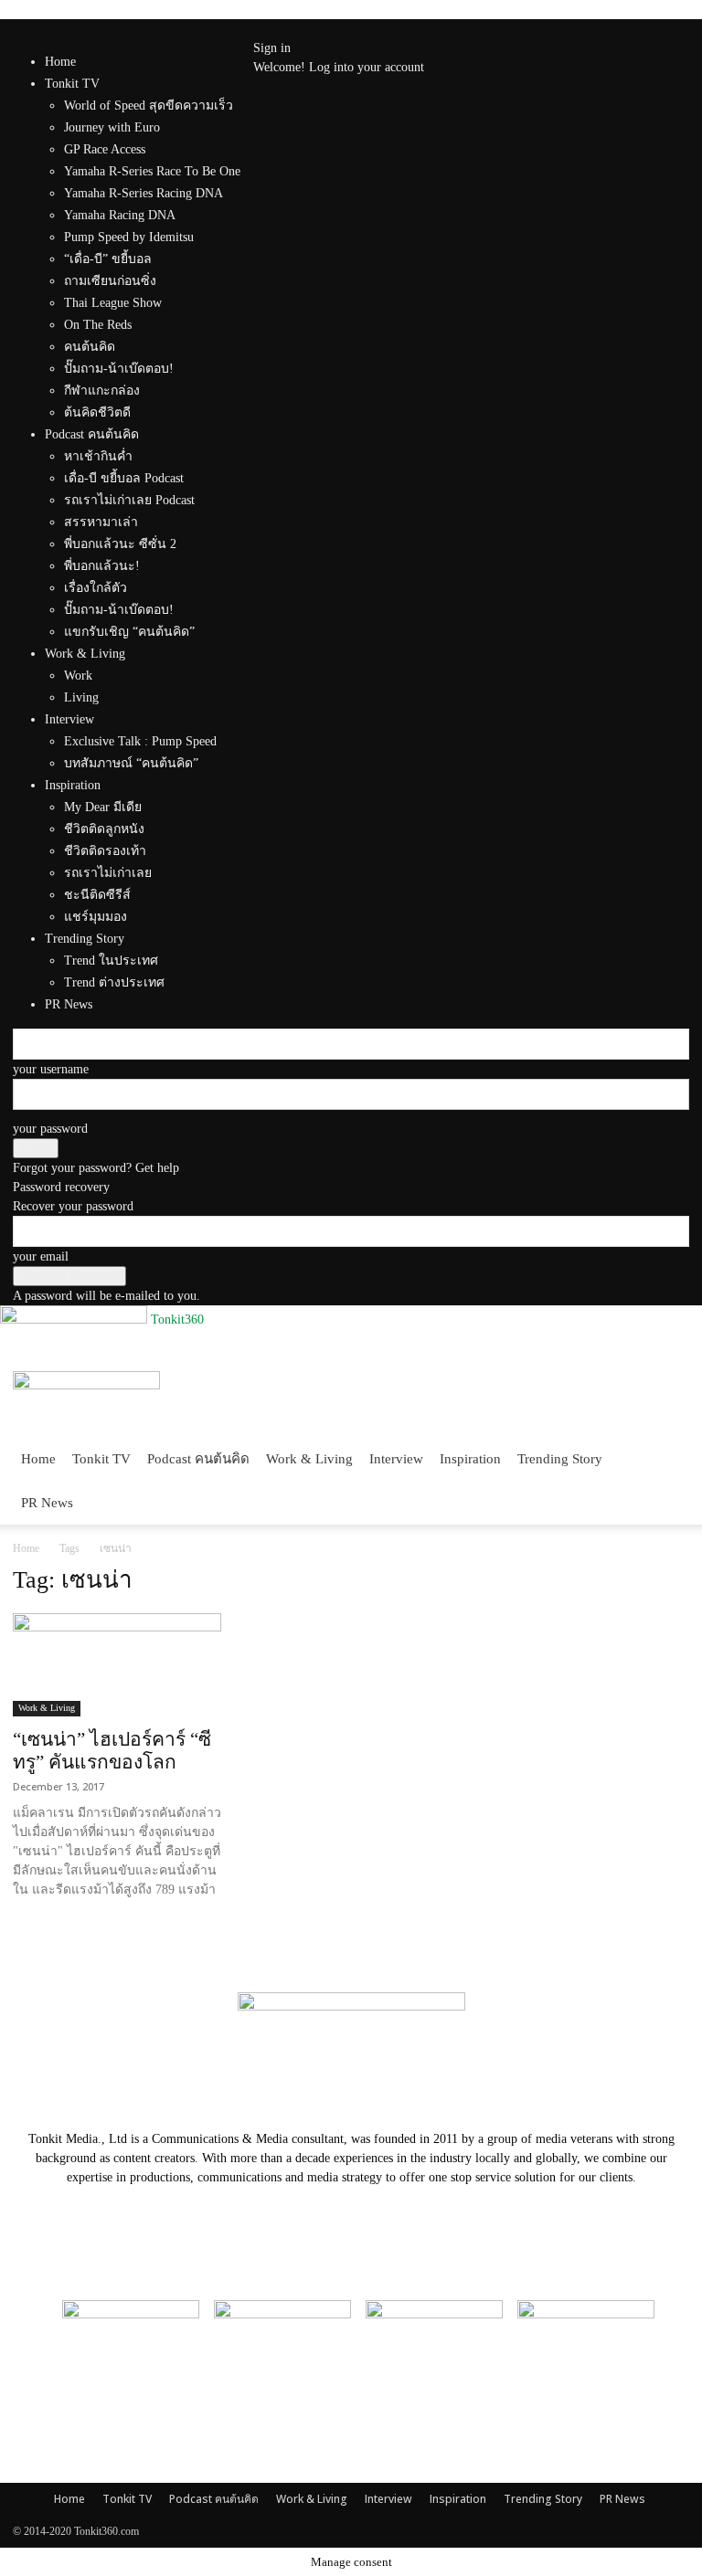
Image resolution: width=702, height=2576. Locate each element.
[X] (285, 29)
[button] (667, 1394)
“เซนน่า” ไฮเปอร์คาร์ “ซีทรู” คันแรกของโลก (112, 1751)
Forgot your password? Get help (96, 1168)
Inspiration (470, 1459)
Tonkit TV (101, 1459)
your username (51, 1069)
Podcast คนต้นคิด (198, 1459)
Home (60, 62)
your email (41, 1256)
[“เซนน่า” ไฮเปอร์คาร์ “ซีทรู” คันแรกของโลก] (117, 1665)
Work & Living (309, 1459)
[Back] (308, 29)
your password (50, 1129)
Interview (396, 1459)
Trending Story (560, 1459)
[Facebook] (273, 29)
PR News (47, 1503)
